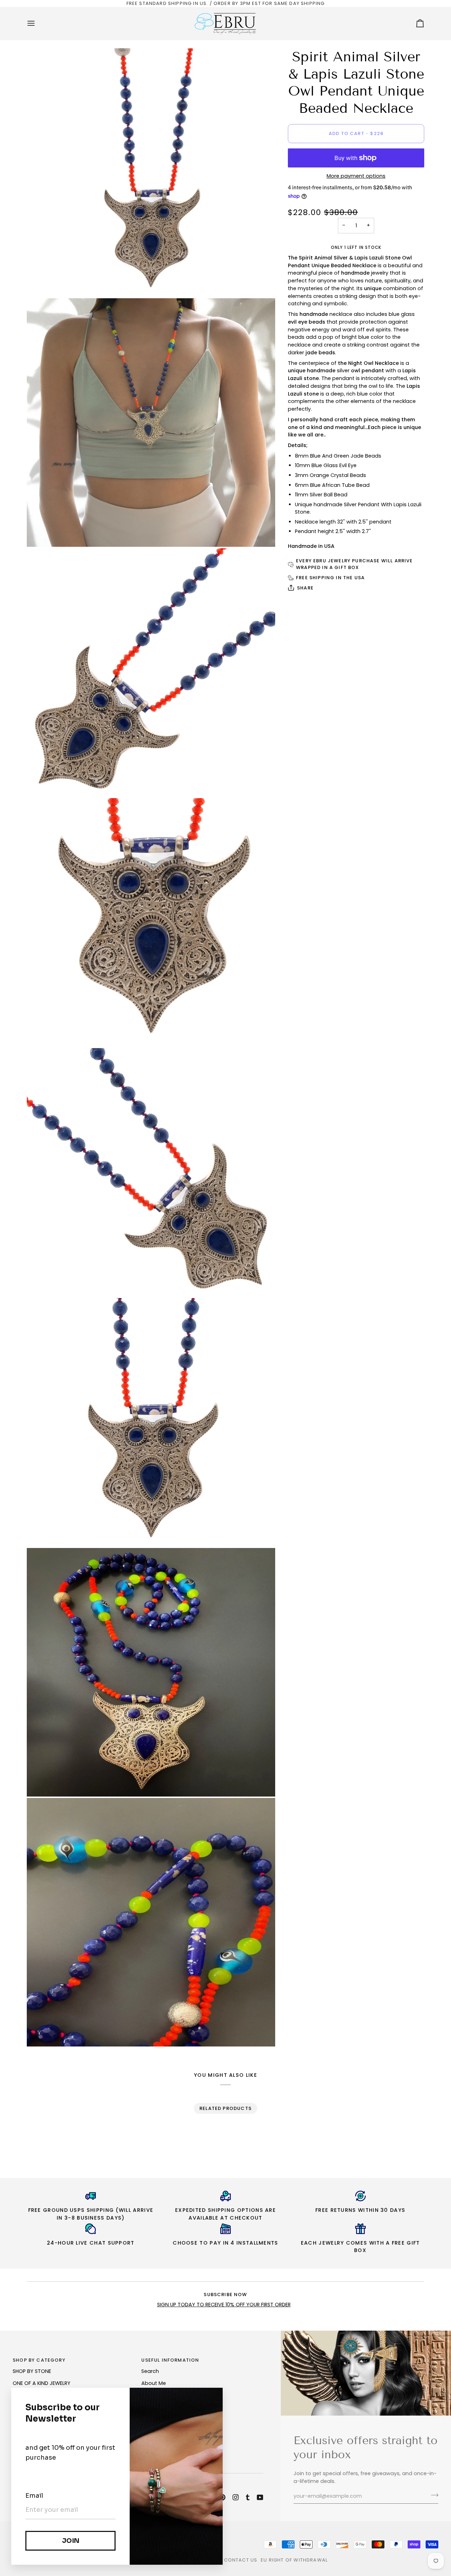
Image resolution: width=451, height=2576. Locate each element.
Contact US (241, 2560)
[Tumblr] (248, 2497)
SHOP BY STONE (32, 2371)
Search (150, 2371)
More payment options (356, 176)
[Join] (433, 2495)
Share (305, 588)
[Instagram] (236, 2497)
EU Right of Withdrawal (294, 2560)
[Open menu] (37, 23)
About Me (154, 2383)
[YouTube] (260, 2497)
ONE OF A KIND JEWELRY (42, 2383)
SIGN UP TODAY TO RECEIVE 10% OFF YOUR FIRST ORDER (224, 2305)
